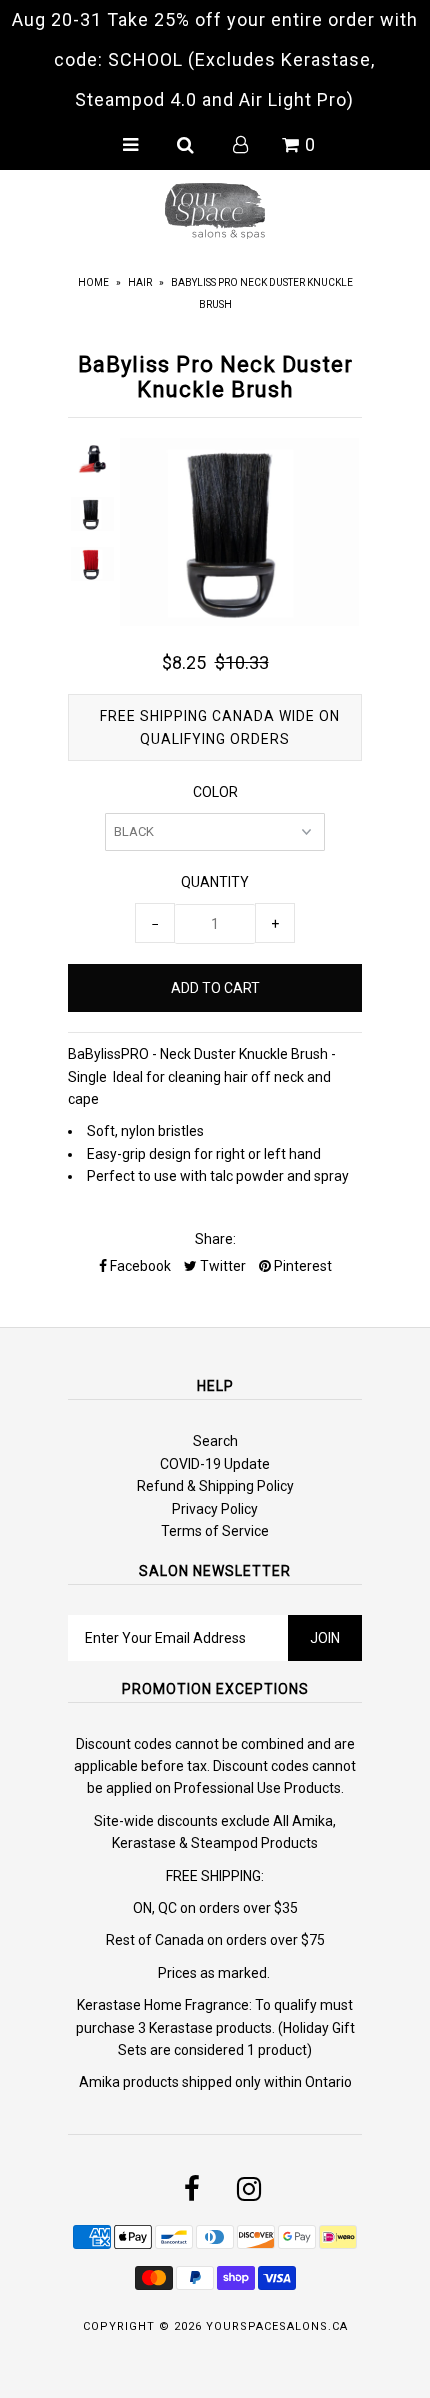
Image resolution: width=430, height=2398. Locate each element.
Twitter (221, 1266)
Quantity (215, 882)
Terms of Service (215, 1531)
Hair (140, 282)
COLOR (215, 792)
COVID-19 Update (215, 1464)
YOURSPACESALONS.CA (277, 2326)
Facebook (139, 1266)
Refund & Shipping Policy (215, 1486)
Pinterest (301, 1266)
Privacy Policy (215, 1509)
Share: (215, 1239)
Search (215, 1441)
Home (93, 282)
